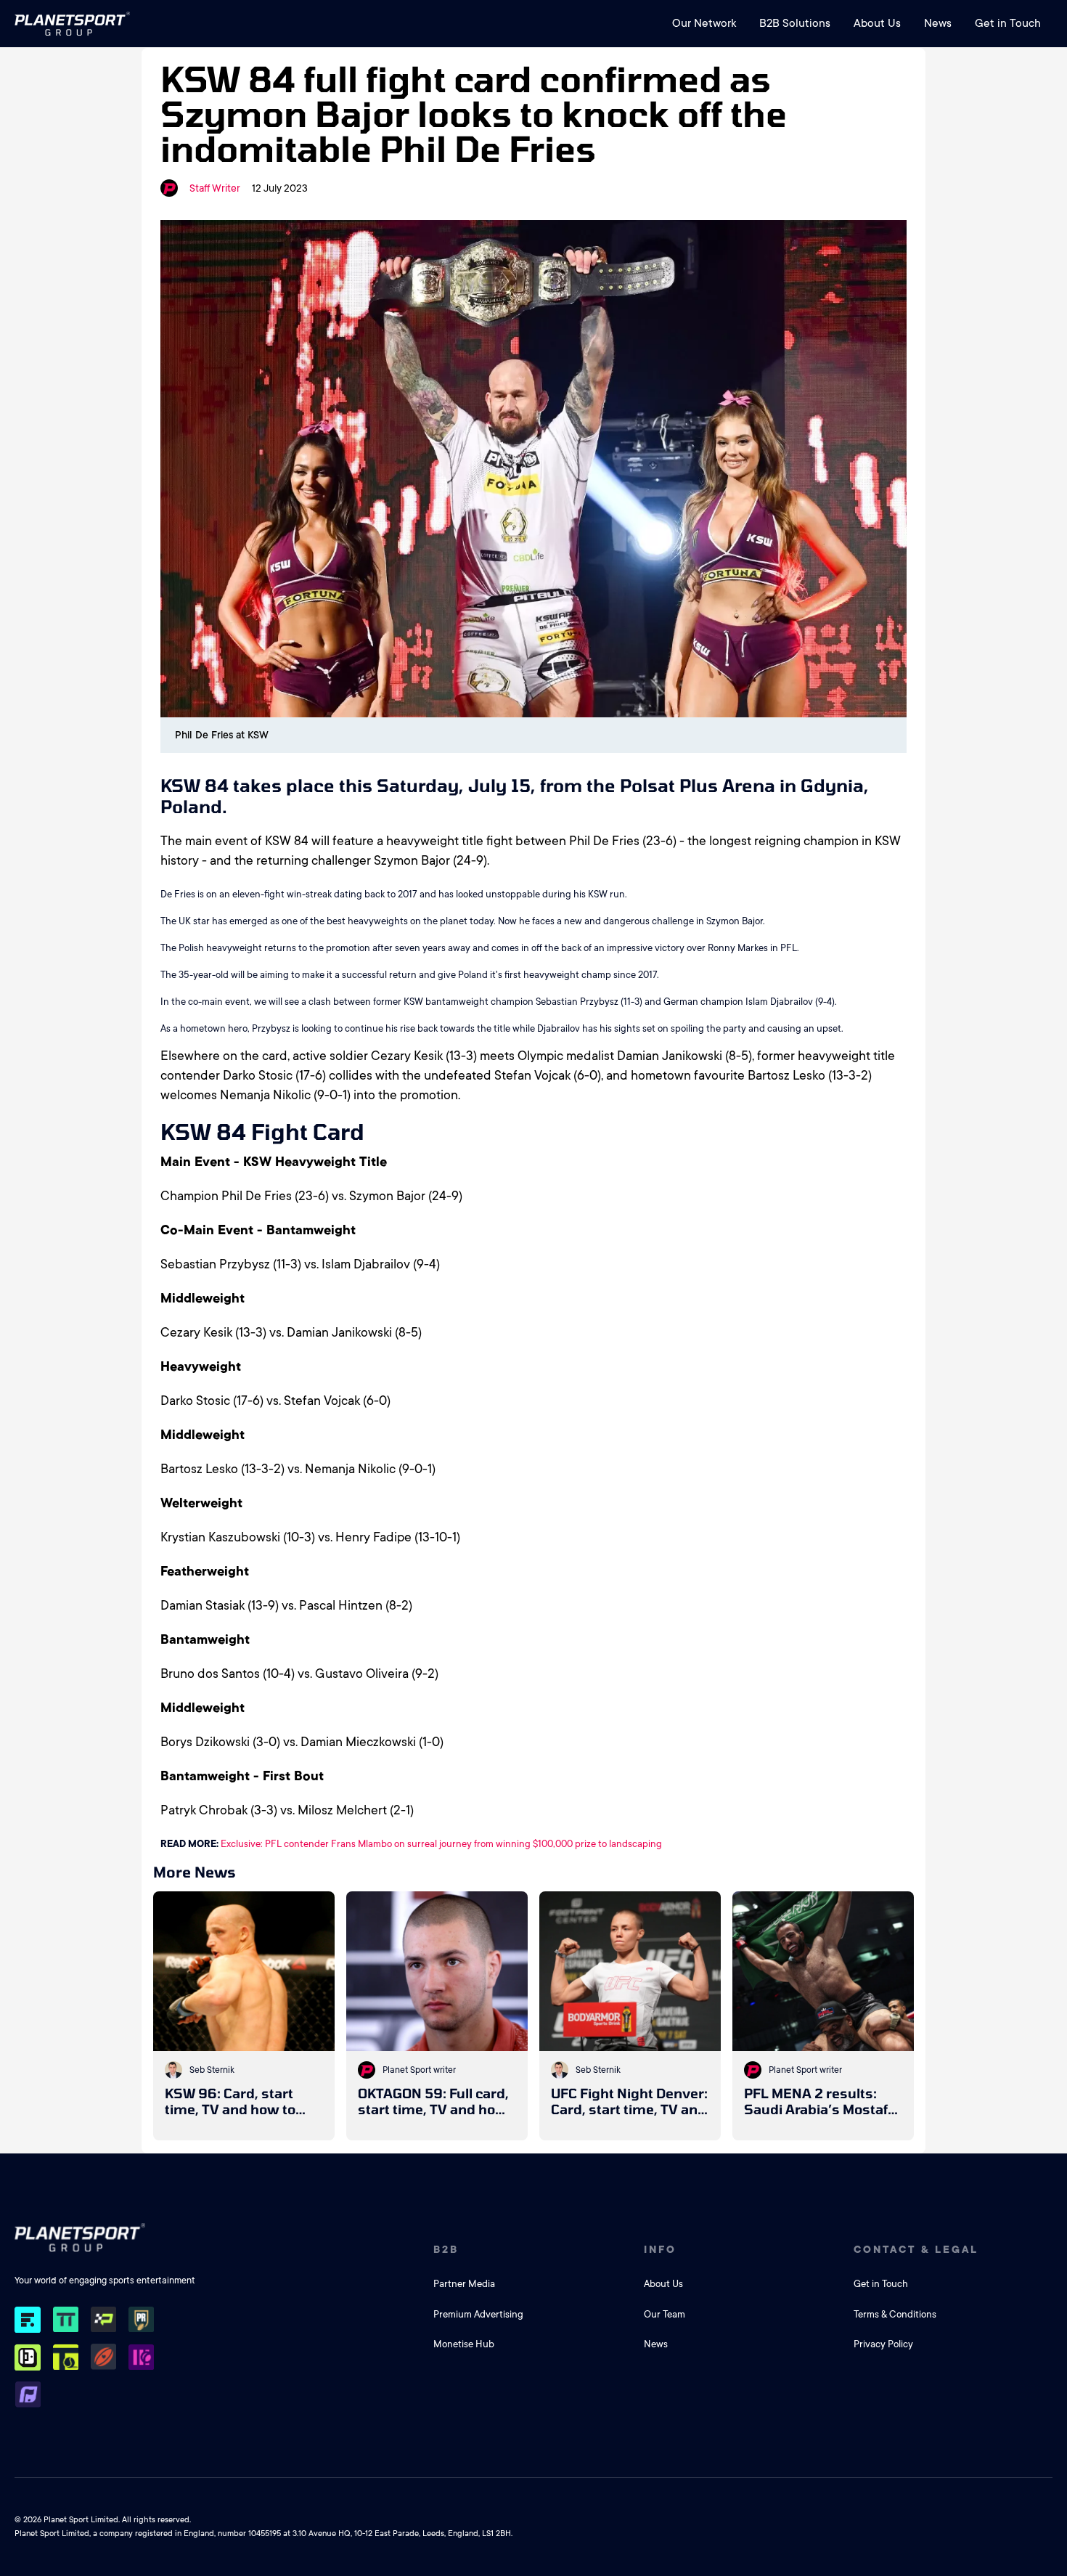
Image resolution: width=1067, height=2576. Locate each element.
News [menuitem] (938, 23)
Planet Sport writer (419, 2070)
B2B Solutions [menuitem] (795, 23)
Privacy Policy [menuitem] (883, 2344)
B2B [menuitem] (446, 2249)
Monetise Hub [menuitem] (464, 2344)
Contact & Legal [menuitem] (916, 2249)
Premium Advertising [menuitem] (478, 2314)
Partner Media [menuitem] (464, 2284)
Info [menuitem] (660, 2249)
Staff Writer (215, 188)
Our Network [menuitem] (704, 23)
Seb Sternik (212, 2070)
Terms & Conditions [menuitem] (895, 2314)
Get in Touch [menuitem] (1008, 23)
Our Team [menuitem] (665, 2314)
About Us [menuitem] (877, 23)
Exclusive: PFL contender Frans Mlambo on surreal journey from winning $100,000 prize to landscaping (441, 1844)
